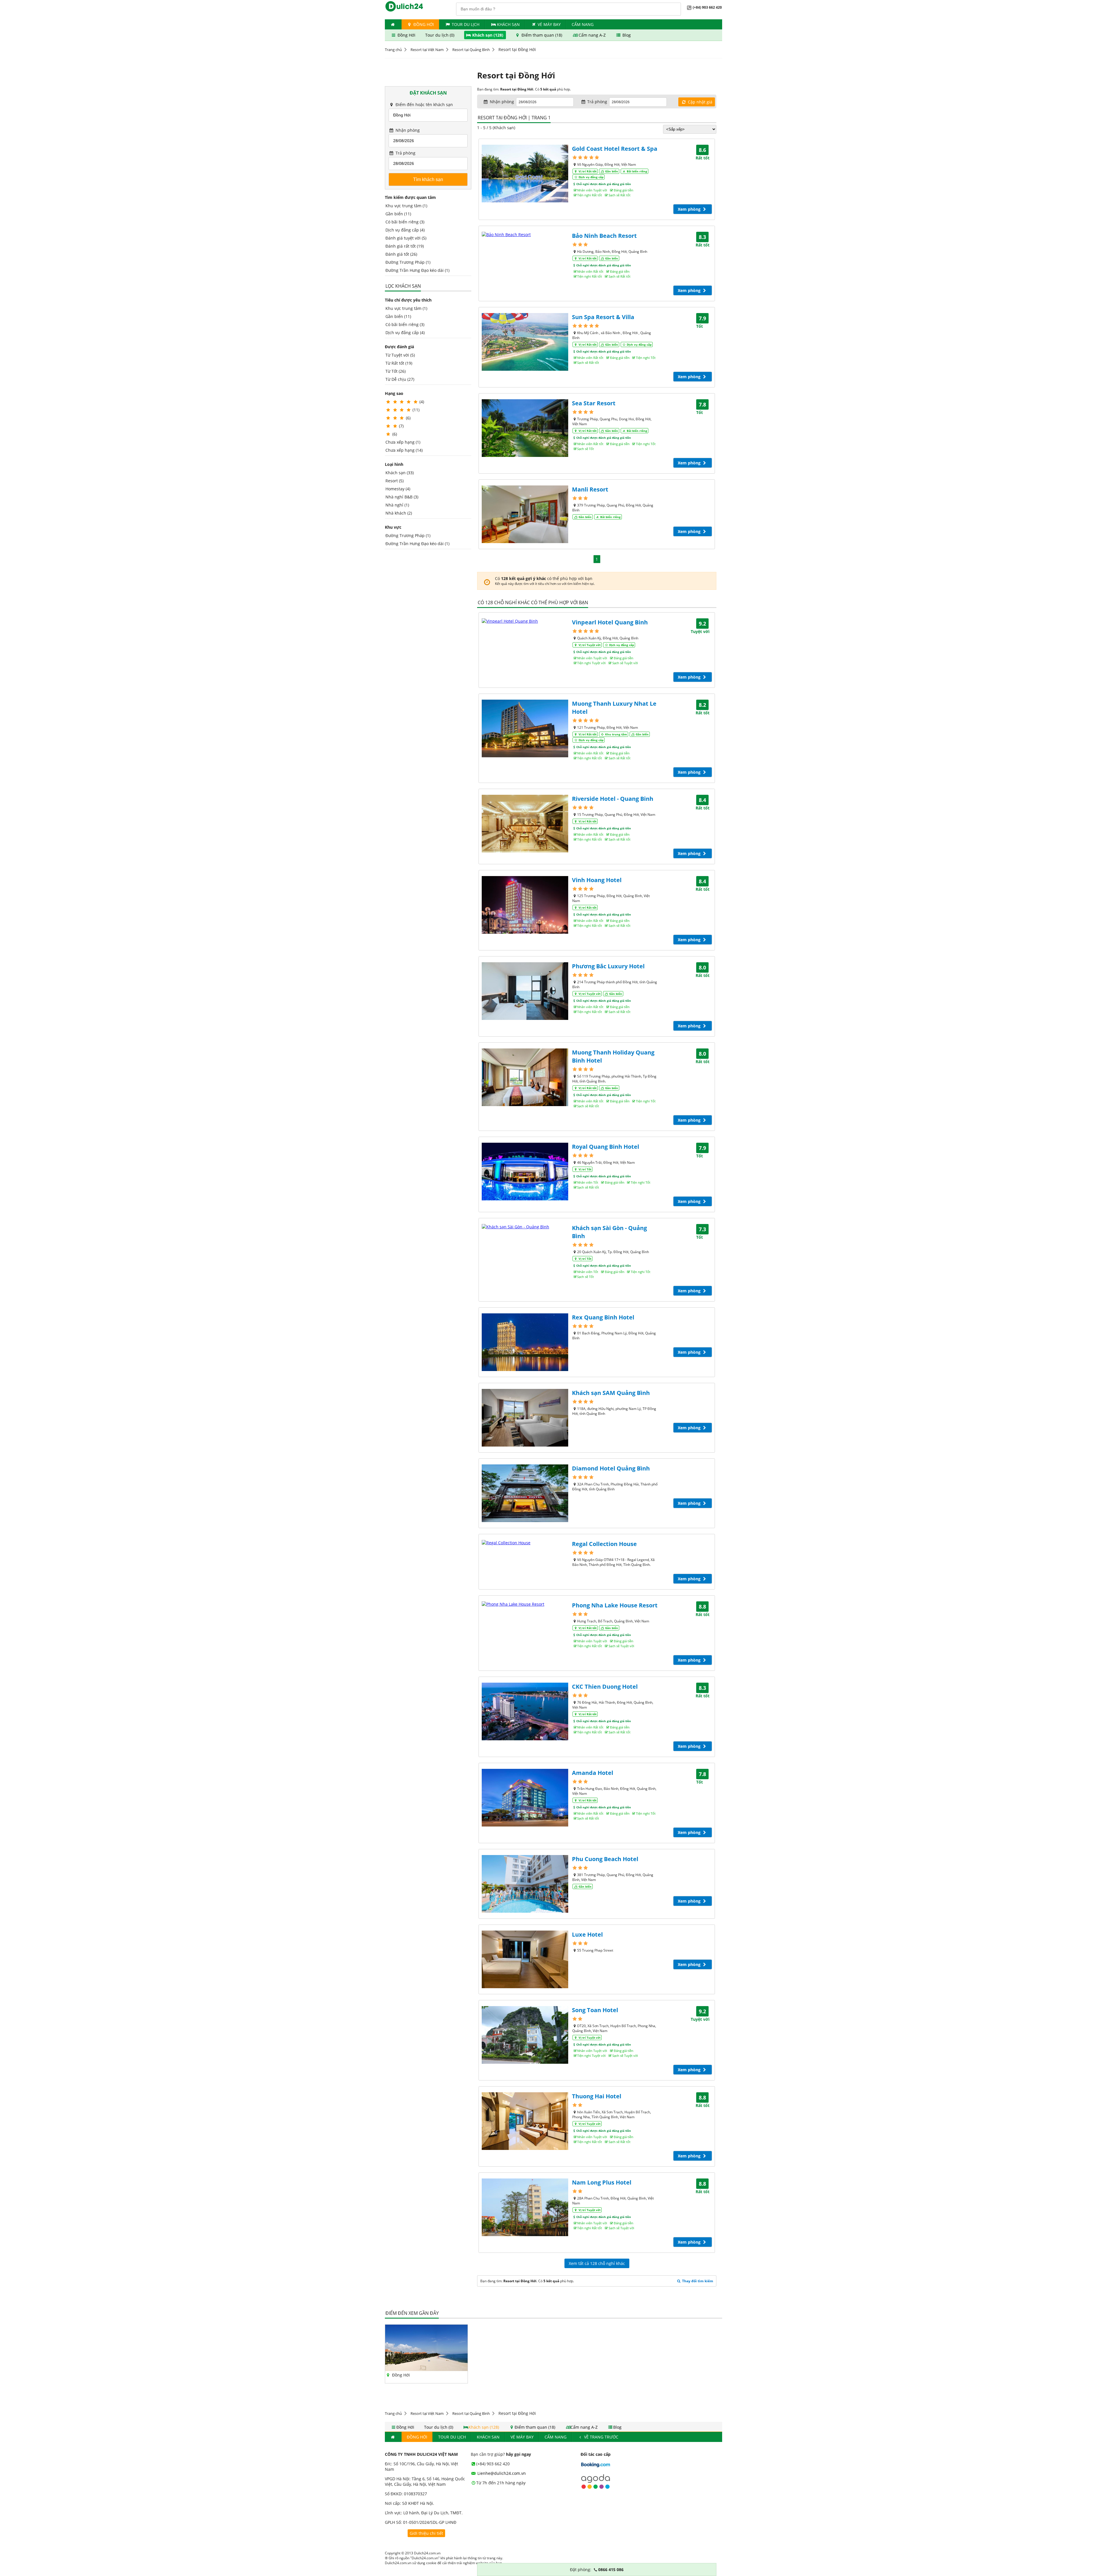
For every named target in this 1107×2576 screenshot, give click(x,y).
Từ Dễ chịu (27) (400, 379)
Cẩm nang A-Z (592, 35)
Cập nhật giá (700, 102)
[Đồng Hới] (426, 2369)
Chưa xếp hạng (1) (403, 442)
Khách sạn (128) (488, 35)
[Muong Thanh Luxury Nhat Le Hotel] (525, 728)
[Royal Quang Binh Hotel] (525, 1172)
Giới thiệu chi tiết (426, 2533)
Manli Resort (590, 489)
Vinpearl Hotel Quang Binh (610, 622)
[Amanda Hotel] (525, 1798)
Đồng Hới (423, 24)
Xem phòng (690, 209)
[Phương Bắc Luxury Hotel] (525, 991)
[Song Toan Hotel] (525, 2035)
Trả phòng (405, 153)
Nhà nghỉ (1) (397, 505)
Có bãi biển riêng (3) (405, 222)
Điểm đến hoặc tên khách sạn (424, 104)
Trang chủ (393, 50)
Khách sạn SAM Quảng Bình (611, 1393)
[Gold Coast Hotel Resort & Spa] (525, 174)
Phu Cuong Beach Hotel (605, 1859)
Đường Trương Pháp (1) (408, 262)
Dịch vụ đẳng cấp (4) (405, 230)
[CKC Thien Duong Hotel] (525, 1711)
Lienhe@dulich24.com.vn (501, 2473)
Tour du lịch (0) (440, 35)
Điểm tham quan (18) (542, 35)
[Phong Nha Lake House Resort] (525, 1604)
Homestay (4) (398, 489)
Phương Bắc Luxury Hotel (608, 966)
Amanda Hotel (593, 1773)
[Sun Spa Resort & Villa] (525, 342)
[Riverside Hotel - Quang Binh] (525, 824)
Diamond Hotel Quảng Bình (611, 1468)
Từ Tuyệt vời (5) (400, 355)
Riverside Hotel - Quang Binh (613, 799)
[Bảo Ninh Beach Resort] (525, 235)
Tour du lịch (466, 24)
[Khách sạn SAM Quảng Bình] (525, 1418)
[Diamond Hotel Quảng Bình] (525, 1493)
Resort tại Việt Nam (427, 50)
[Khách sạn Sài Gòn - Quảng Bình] (525, 1227)
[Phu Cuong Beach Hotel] (525, 1884)
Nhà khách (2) (399, 513)
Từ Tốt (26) (396, 371)
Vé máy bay (549, 24)
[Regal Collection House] (525, 1543)
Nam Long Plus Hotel (602, 2182)
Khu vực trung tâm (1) (406, 206)
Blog (626, 35)
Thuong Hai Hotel (597, 2096)
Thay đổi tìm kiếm (697, 2281)
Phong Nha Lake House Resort (615, 1605)
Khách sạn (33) (400, 473)
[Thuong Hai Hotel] (525, 2121)
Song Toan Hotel (595, 2010)
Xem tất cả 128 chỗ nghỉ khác (597, 2263)
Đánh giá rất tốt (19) (405, 246)
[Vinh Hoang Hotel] (525, 905)
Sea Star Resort (594, 403)
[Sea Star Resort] (525, 428)
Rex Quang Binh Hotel (603, 1317)
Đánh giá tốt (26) (401, 254)
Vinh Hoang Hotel (597, 880)
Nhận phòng (407, 130)
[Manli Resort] (525, 514)
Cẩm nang (583, 24)
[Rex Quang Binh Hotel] (525, 1342)
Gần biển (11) (398, 214)
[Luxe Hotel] (525, 1959)
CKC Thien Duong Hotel (605, 1687)
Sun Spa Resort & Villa (603, 317)
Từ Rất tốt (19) (399, 363)
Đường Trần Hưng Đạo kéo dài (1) (417, 270)
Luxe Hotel (587, 1934)
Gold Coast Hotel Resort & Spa (615, 149)
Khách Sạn (508, 24)
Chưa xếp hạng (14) (404, 450)
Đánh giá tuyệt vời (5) (406, 238)
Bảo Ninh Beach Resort (604, 236)
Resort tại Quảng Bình (471, 50)
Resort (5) (395, 481)
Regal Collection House (604, 1544)
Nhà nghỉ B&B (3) (402, 497)
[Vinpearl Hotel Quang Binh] (525, 621)
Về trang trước (601, 2437)
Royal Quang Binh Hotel (606, 1147)
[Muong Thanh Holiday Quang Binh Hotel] (525, 1077)
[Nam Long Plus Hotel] (525, 2207)
